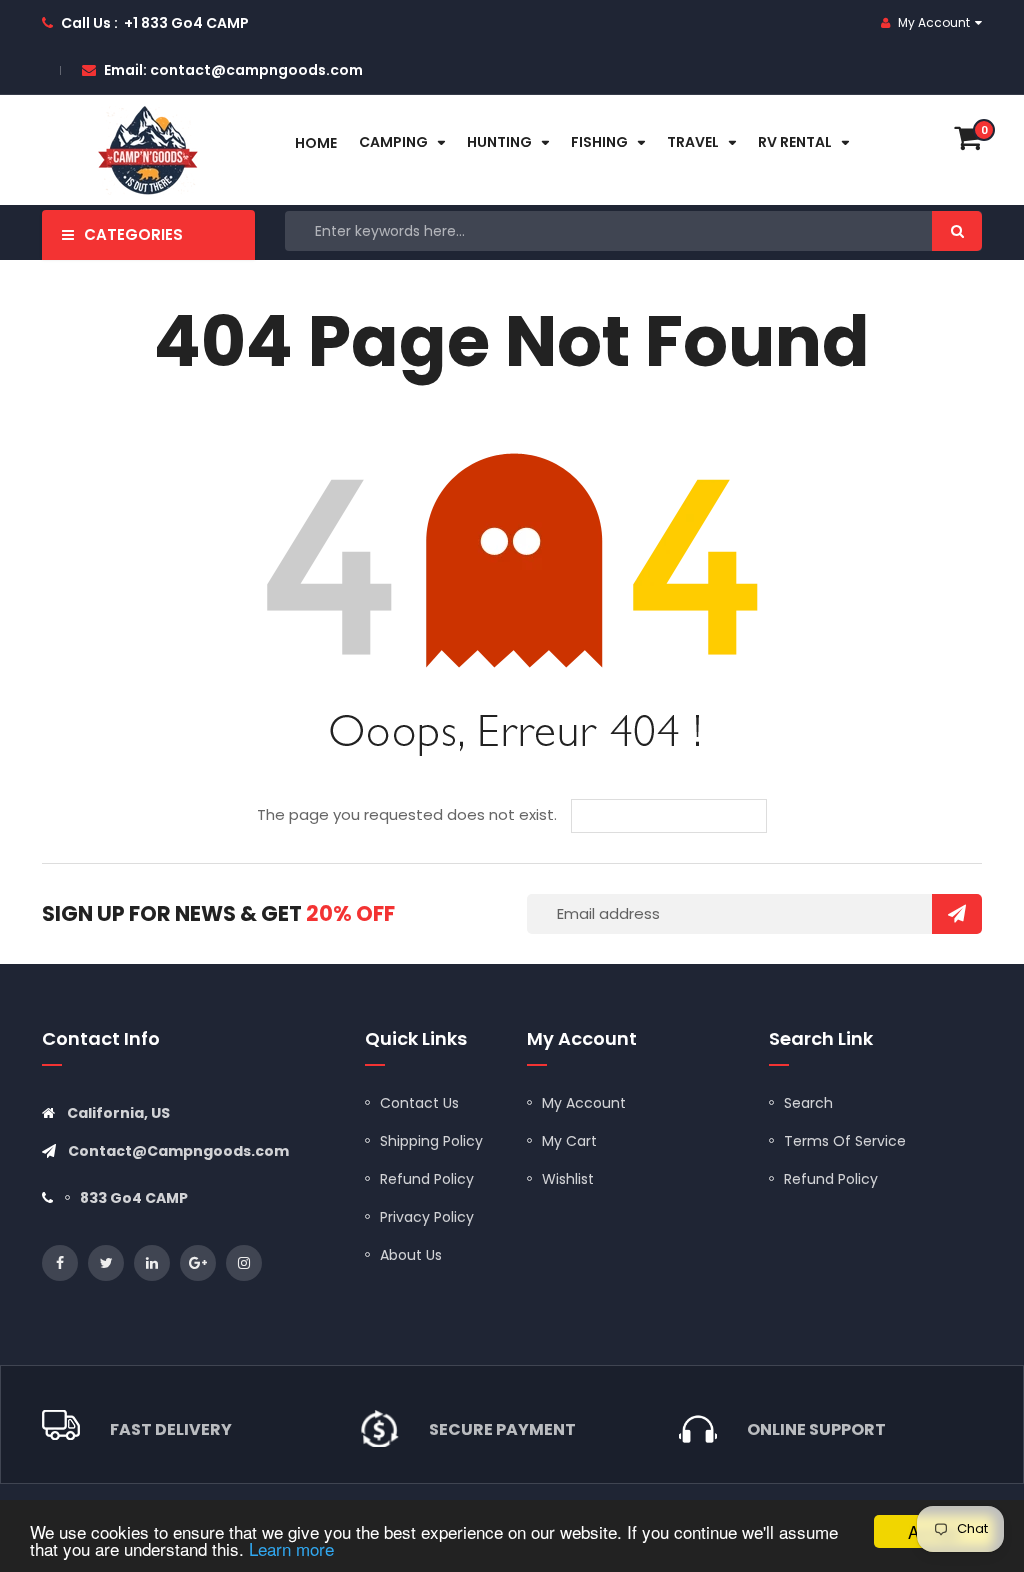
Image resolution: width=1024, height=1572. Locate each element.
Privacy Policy (427, 1217)
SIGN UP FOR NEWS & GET (218, 913)
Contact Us (419, 1103)
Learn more (291, 1548)
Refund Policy (427, 1179)
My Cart (569, 1141)
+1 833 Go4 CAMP (186, 23)
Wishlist (568, 1179)
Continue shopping (683, 816)
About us (411, 1255)
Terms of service (845, 1141)
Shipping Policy (431, 1141)
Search (808, 1103)
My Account (584, 1103)
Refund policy (831, 1179)
